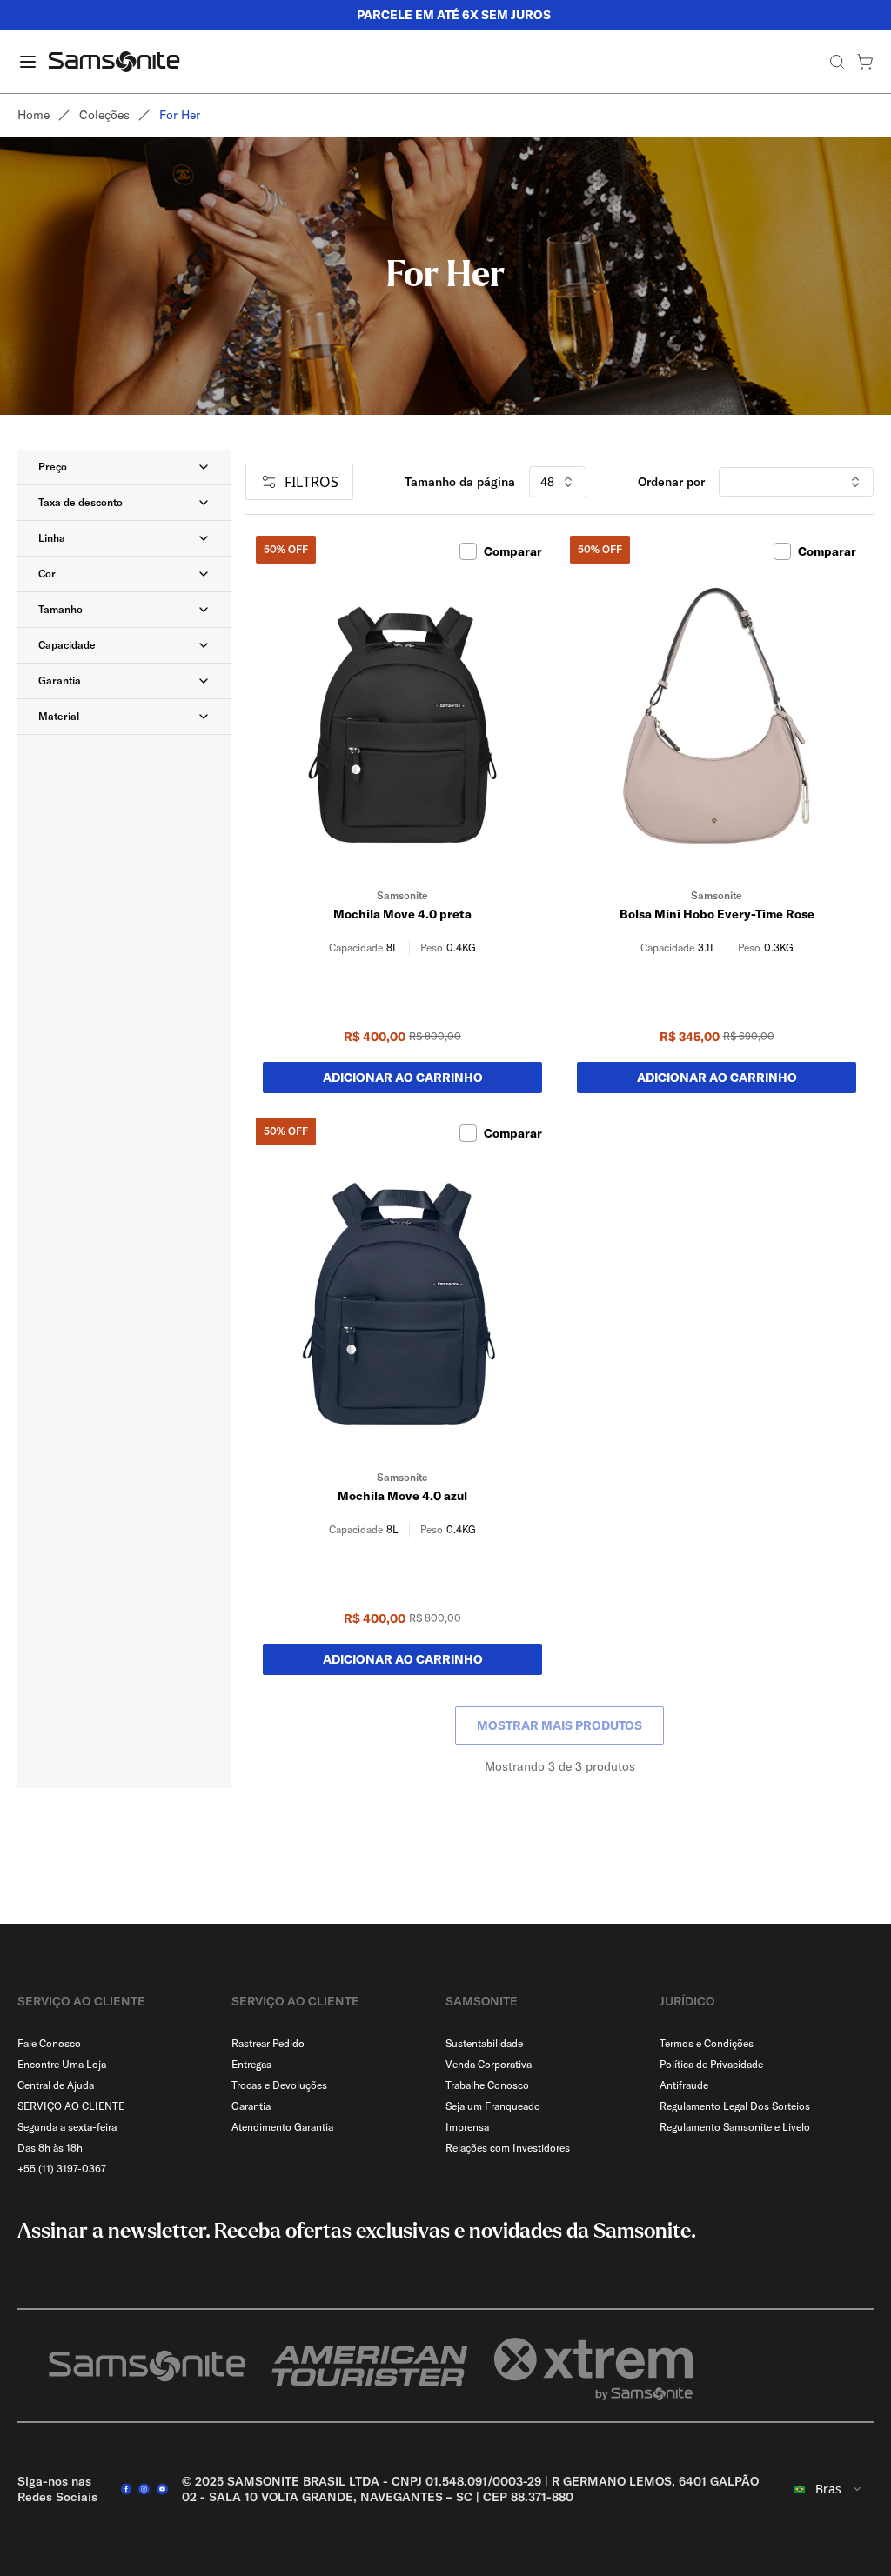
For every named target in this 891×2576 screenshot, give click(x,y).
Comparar (513, 551)
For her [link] (180, 115)
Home (33, 115)
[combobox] (828, 2489)
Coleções (104, 115)
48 (547, 482)
